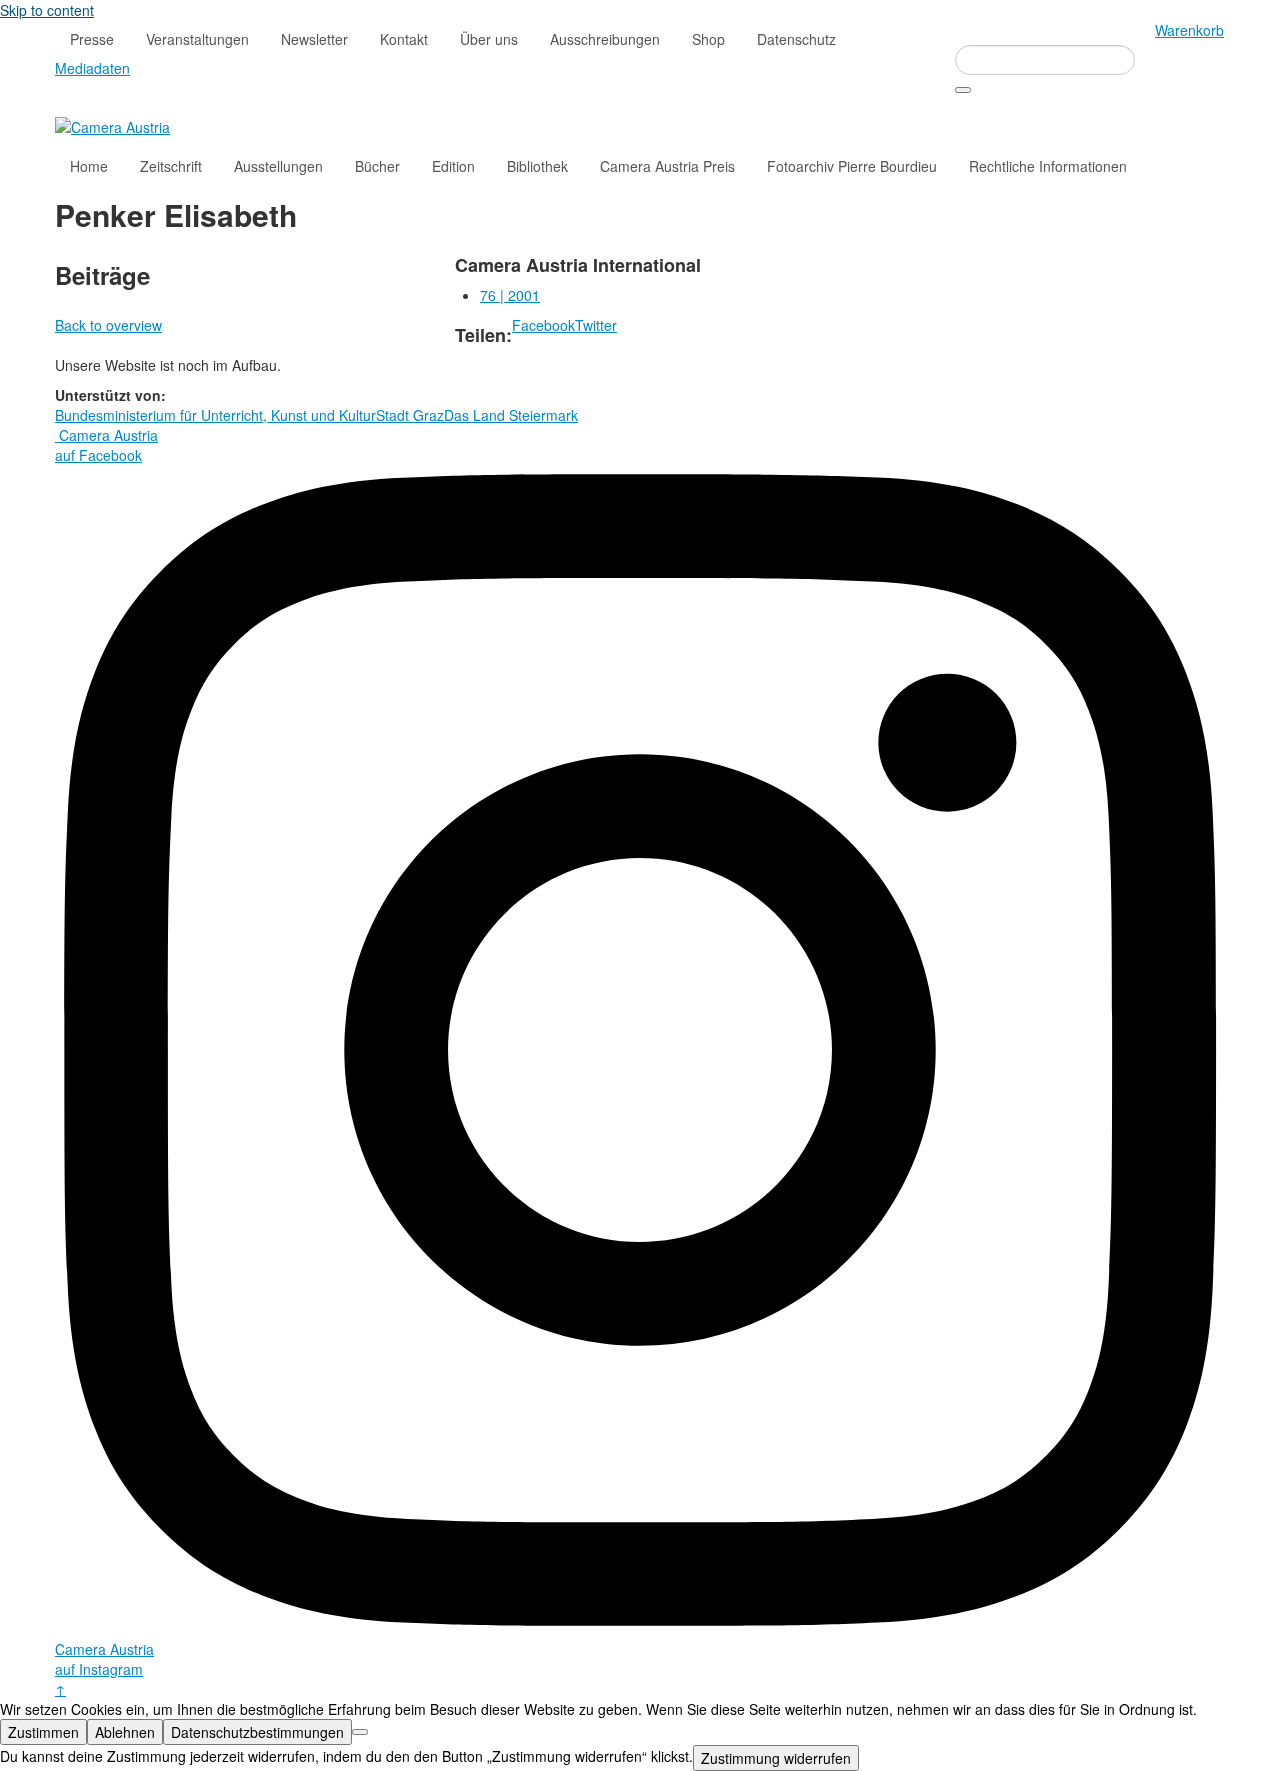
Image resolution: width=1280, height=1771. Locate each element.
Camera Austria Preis (667, 166)
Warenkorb (1189, 30)
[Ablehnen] (360, 1732)
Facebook (543, 325)
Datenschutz (796, 39)
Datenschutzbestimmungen (257, 1732)
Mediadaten (92, 68)
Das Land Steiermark (511, 415)
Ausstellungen (278, 166)
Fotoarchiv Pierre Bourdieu (852, 166)
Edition (453, 166)
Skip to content (47, 10)
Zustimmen (43, 1732)
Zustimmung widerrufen (776, 1758)
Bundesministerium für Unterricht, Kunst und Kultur (215, 415)
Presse (92, 39)
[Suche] (963, 90)
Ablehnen (125, 1732)
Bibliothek (537, 166)
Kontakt (404, 39)
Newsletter (314, 39)
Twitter (596, 325)
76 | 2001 (510, 295)
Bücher (377, 166)
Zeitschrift (171, 166)
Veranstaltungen (197, 39)
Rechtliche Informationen (1048, 166)
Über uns (489, 39)
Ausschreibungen (605, 39)
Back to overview (108, 325)
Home (89, 166)
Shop (708, 39)
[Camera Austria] (112, 125)
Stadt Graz (410, 415)
